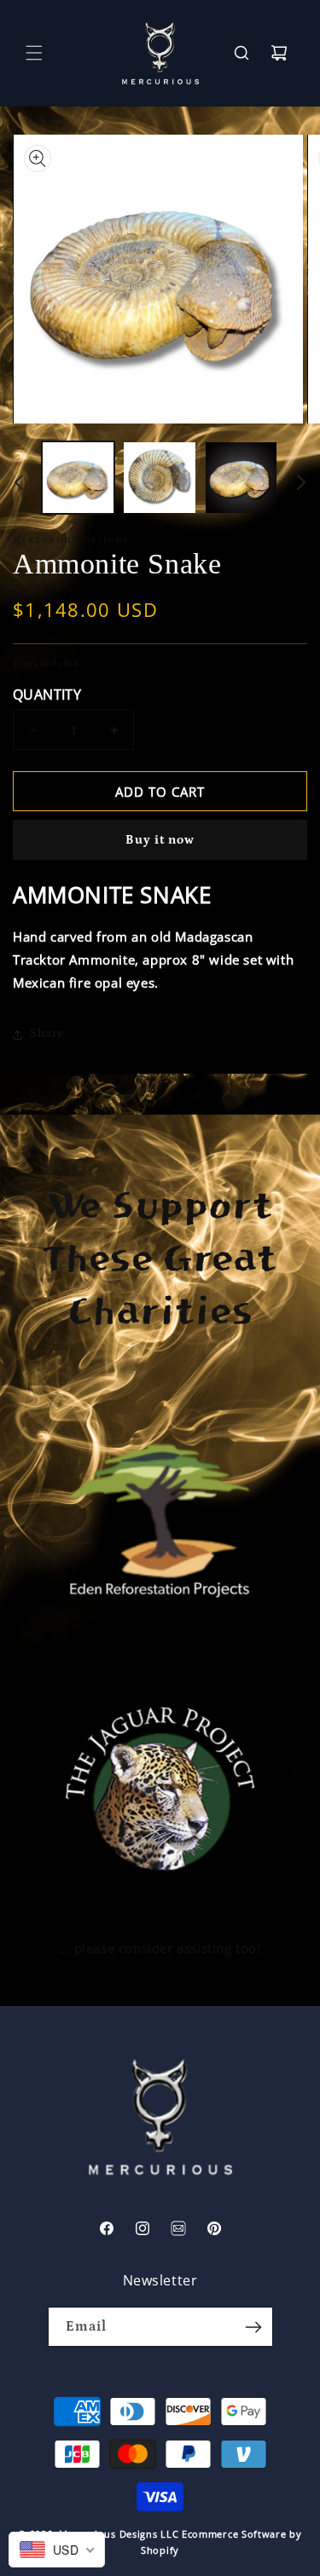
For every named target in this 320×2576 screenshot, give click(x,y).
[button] (34, 53)
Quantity (47, 694)
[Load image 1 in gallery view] (78, 478)
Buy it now (160, 840)
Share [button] (47, 1034)
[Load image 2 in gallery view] (159, 478)
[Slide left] (19, 482)
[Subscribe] (253, 2327)
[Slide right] (301, 482)
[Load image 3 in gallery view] (241, 478)
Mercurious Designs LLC (119, 2534)
